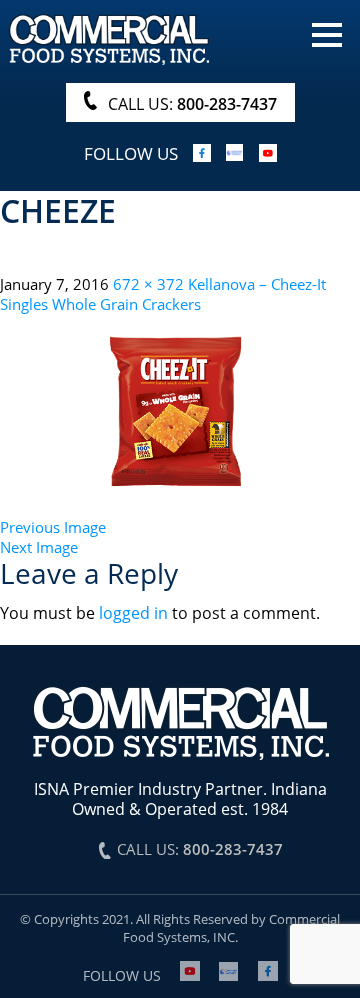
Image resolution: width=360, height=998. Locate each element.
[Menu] (327, 33)
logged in (133, 613)
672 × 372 (148, 284)
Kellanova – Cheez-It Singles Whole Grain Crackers (163, 294)
